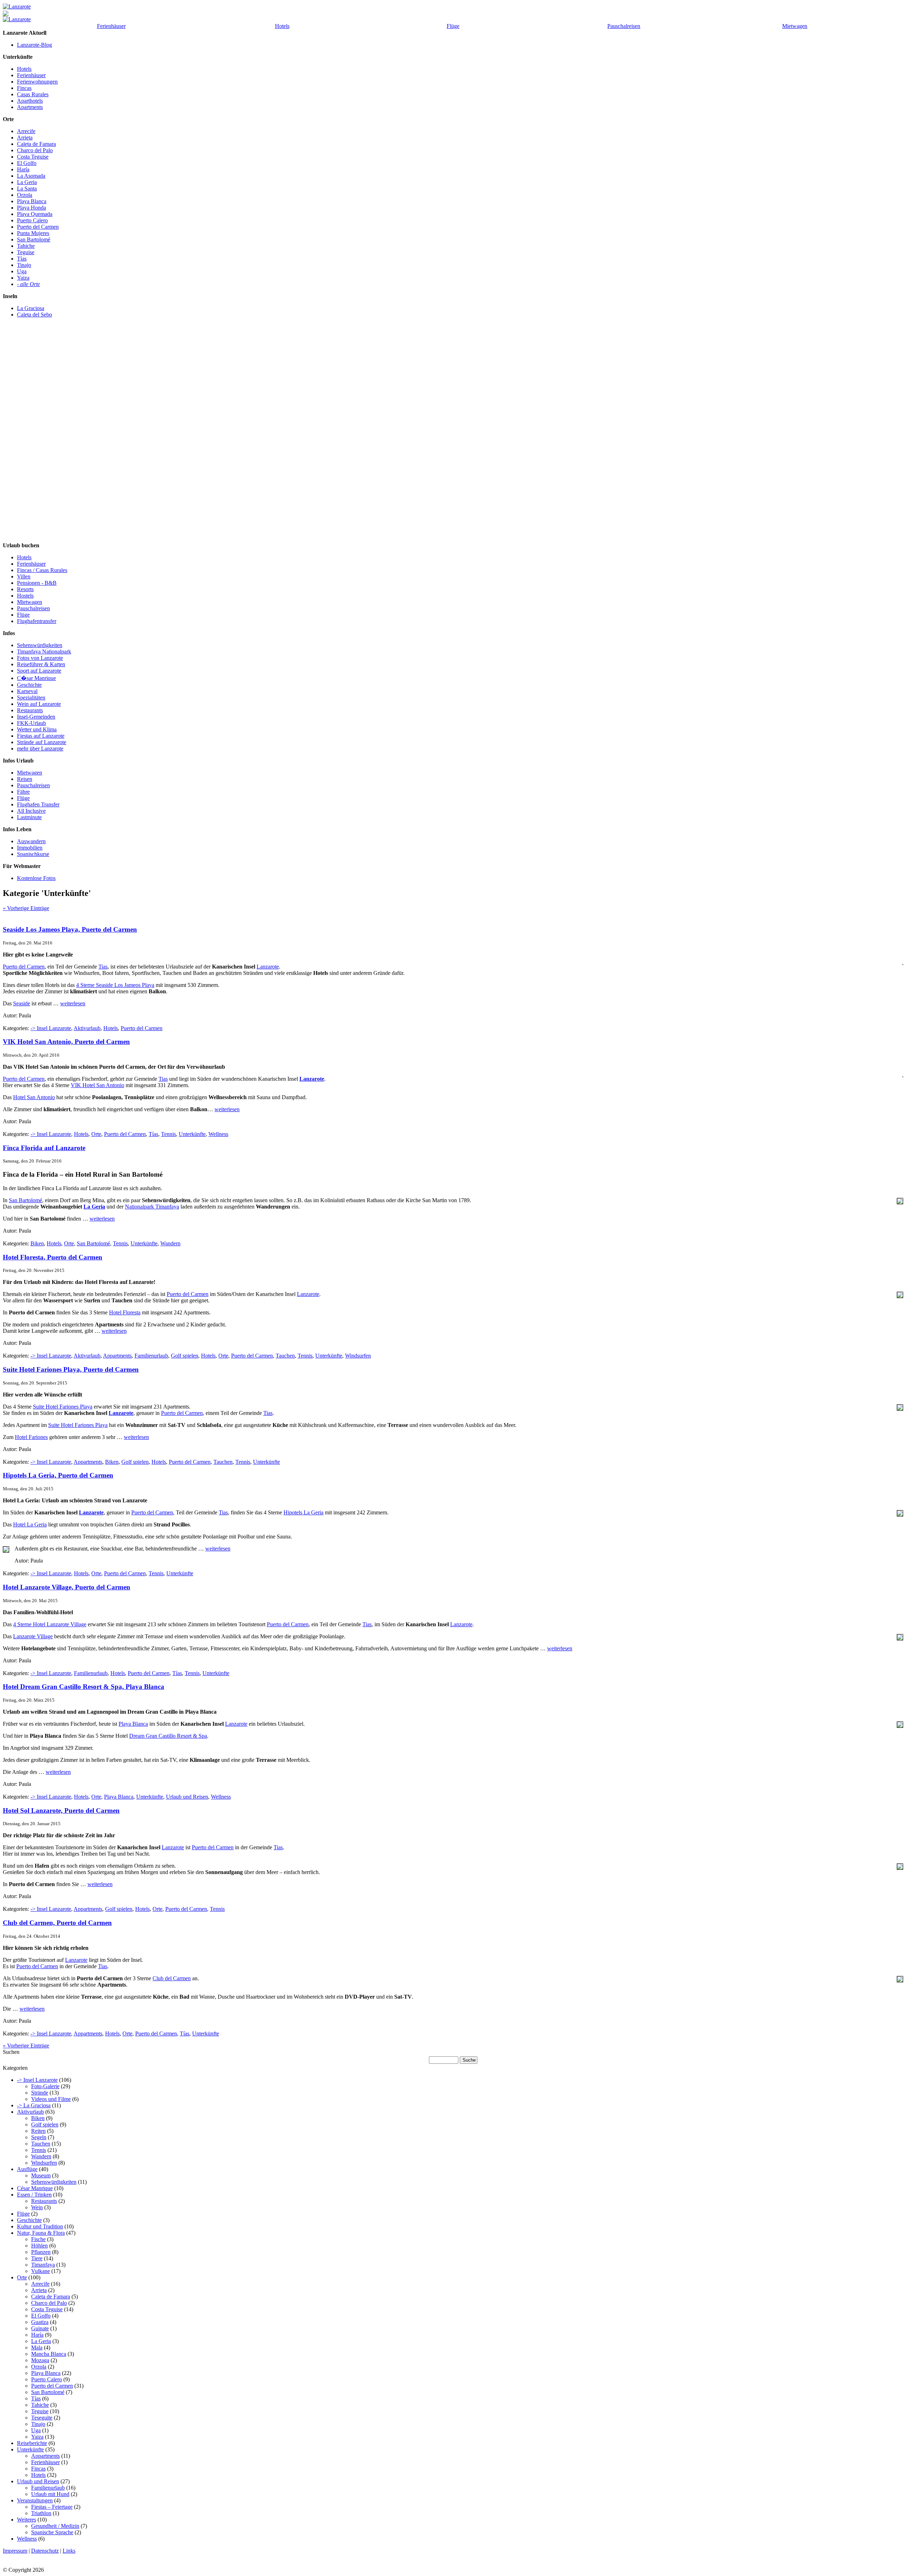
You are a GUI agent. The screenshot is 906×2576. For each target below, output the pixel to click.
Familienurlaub (151, 1356)
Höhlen (39, 2246)
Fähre (23, 792)
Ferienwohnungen (37, 82)
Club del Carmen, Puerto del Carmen (57, 1923)
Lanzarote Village (33, 1636)
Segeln (39, 2137)
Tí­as (153, 1134)
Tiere (37, 2258)
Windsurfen (358, 1356)
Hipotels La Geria (303, 1512)
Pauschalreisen (624, 26)
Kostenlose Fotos (36, 878)
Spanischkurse (33, 854)
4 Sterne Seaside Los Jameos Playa (115, 985)
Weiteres (27, 2520)
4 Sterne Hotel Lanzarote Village (50, 1624)
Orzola (25, 195)
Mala (37, 2347)
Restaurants (30, 710)
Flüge (453, 26)
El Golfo (27, 163)
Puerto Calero (32, 220)
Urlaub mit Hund (50, 2494)
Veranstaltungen (35, 2500)
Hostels (25, 596)
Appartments (117, 1356)
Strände (40, 2093)
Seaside (22, 1003)
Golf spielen (185, 1356)
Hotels (282, 26)
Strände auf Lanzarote (42, 742)
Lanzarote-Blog (35, 45)
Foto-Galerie (45, 2086)
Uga (22, 271)
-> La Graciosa (34, 2105)
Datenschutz (45, 2551)
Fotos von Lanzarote (40, 658)
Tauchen (285, 1356)
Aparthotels (30, 101)
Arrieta (25, 138)
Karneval (27, 691)
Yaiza (23, 278)
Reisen (25, 779)
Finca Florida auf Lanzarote (44, 1148)
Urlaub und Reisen (187, 1797)
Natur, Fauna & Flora (41, 2233)
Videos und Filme (51, 2099)
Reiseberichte (32, 2443)
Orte (96, 1134)
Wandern (170, 1243)
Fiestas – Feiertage (52, 2507)
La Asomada (31, 176)
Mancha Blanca (49, 2354)
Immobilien (30, 848)
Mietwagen (795, 26)
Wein (37, 2207)
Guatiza (40, 2322)
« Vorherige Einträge (26, 908)
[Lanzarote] (17, 7)
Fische (38, 2239)
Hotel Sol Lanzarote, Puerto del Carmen (61, 1810)
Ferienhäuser (111, 26)
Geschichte (29, 685)
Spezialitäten (31, 698)
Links (69, 2551)
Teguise (26, 252)
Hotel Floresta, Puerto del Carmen (53, 1257)
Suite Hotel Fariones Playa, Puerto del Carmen (71, 1369)
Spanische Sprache (52, 2532)
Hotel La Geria (30, 1524)
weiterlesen (73, 1003)
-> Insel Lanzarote (51, 1028)
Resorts (25, 589)
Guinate (40, 2328)
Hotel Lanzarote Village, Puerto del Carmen (67, 1587)
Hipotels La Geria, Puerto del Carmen (58, 1475)
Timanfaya (43, 2265)
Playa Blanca (32, 201)
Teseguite (42, 2418)
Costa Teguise (33, 157)
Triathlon (41, 2513)
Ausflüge (27, 2169)
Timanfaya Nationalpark (44, 652)
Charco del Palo (35, 150)
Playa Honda (31, 208)
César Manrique (35, 2188)
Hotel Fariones (31, 1437)
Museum (41, 2175)
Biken (37, 1243)
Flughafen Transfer (38, 804)
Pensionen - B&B (37, 583)
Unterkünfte (192, 1134)
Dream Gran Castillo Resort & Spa (168, 1736)
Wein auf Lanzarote (39, 704)
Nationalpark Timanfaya (152, 1207)
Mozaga (40, 2360)
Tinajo (24, 265)
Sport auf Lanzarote (39, 671)
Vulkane (41, 2271)
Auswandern (31, 841)
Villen (24, 576)
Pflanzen (41, 2252)
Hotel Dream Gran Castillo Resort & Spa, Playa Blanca (84, 1687)
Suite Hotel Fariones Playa (63, 1407)
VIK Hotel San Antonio (98, 1085)
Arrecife (26, 131)
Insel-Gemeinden (36, 717)
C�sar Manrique (36, 678)
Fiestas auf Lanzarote (41, 736)
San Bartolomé (34, 239)
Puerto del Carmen (38, 227)
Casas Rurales (33, 94)
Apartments (30, 107)
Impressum (15, 2551)
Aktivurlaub (87, 1028)
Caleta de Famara (36, 144)
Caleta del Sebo (35, 315)
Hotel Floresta (125, 1312)
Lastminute (29, 817)
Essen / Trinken (34, 2195)
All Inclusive (31, 811)
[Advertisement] (31, 436)
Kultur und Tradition (40, 2226)
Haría (23, 169)
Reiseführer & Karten (41, 664)
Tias (103, 967)
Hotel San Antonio (34, 1097)
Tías (22, 259)
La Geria (27, 182)
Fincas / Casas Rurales (42, 570)
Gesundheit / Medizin (55, 2526)
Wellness (218, 1134)
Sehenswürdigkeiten (40, 645)
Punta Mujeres (33, 233)
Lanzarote (268, 967)
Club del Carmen (172, 1978)
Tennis (168, 1134)
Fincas (24, 88)
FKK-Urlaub (31, 723)
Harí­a (37, 2335)
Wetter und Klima (37, 729)
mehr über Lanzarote (40, 749)
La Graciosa (31, 308)
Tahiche (26, 246)
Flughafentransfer (37, 621)
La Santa (27, 189)
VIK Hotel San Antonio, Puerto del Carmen (66, 1042)
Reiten (38, 2131)
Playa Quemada (35, 214)
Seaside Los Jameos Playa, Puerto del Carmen (70, 929)
